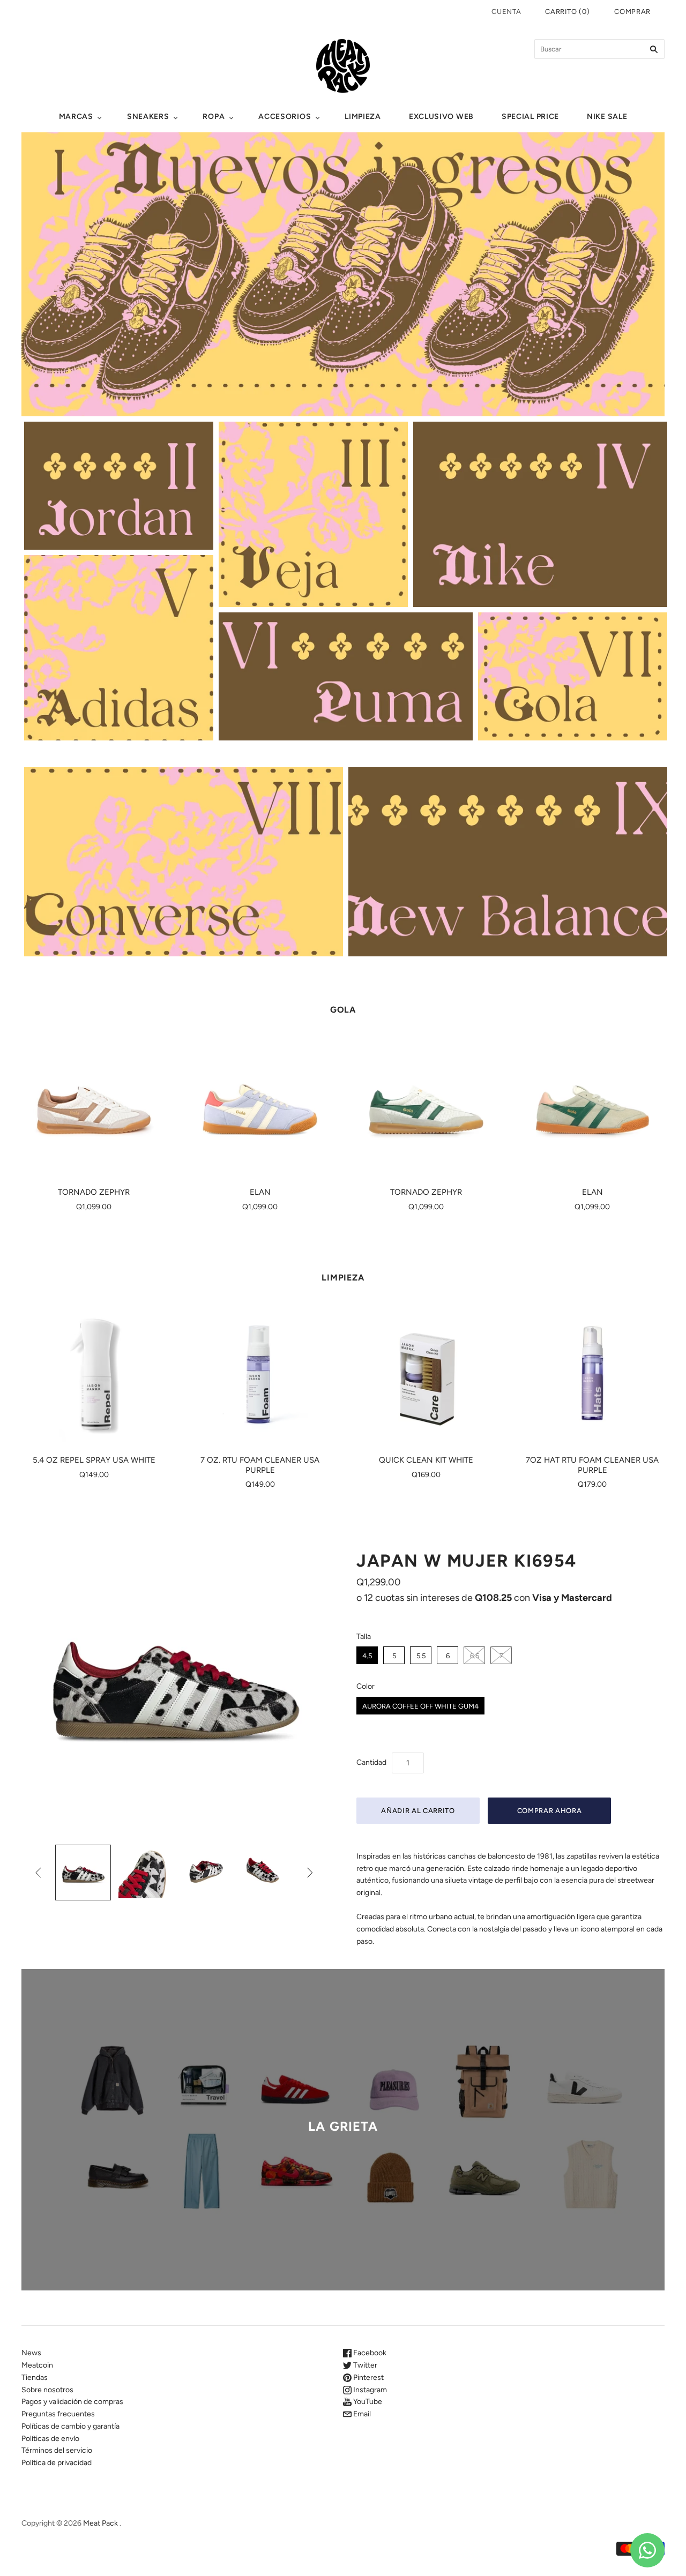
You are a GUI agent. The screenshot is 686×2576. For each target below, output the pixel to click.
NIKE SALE (607, 117)
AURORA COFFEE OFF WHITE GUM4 (420, 1706)
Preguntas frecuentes (58, 2414)
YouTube (367, 2402)
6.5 (475, 1656)
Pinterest (368, 2377)
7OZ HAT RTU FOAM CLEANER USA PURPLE (592, 1465)
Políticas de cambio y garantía (70, 2426)
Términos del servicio (57, 2450)
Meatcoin (37, 2365)
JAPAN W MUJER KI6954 (467, 1561)
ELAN (260, 1192)
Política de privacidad (57, 2463)
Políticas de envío (50, 2439)
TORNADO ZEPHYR (94, 1192)
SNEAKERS (148, 117)
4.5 (367, 1656)
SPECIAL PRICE (530, 117)
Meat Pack (100, 2523)
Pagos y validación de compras (72, 2402)
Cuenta (506, 12)
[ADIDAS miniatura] (83, 1873)
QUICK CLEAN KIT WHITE (426, 1460)
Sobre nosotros (47, 2390)
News (31, 2353)
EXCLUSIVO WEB (441, 117)
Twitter (364, 2365)
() (567, 12)
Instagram (369, 2390)
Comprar (632, 12)
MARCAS (76, 117)
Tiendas (35, 2377)
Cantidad (371, 1762)
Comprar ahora (549, 1811)
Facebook (369, 2353)
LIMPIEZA (363, 117)
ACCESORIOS (285, 117)
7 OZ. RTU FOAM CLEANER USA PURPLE (260, 1465)
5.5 (421, 1656)
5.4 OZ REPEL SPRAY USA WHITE (94, 1460)
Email (361, 2414)
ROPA (214, 117)
